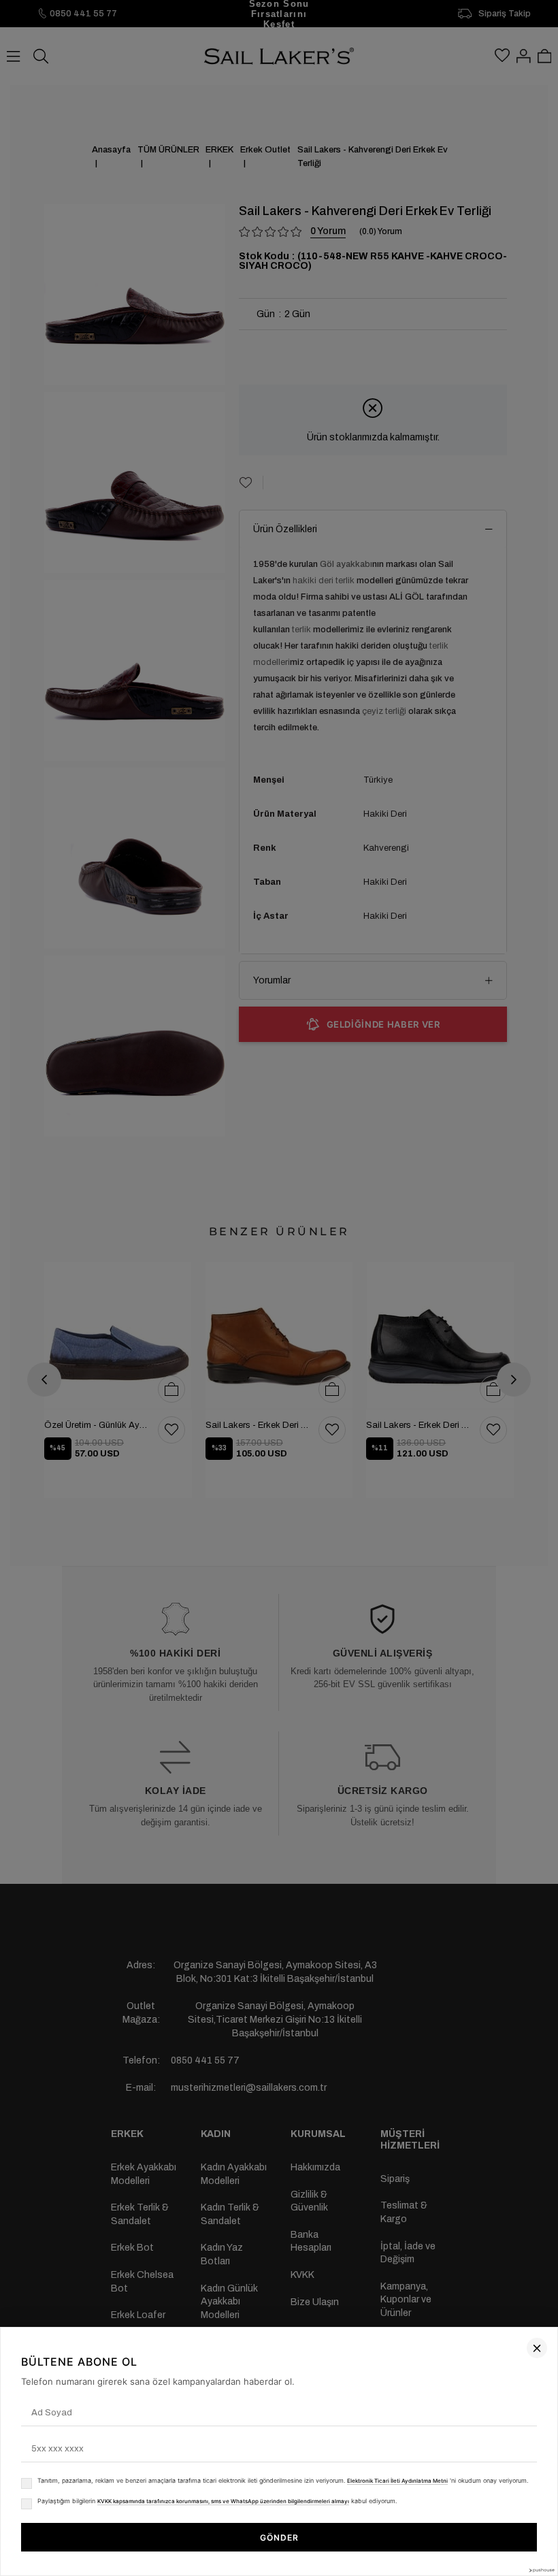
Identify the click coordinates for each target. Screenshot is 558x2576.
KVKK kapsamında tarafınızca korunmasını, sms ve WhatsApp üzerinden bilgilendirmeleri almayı (223, 2501)
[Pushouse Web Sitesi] (541, 2570)
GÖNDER (279, 2538)
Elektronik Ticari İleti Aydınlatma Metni (397, 2481)
